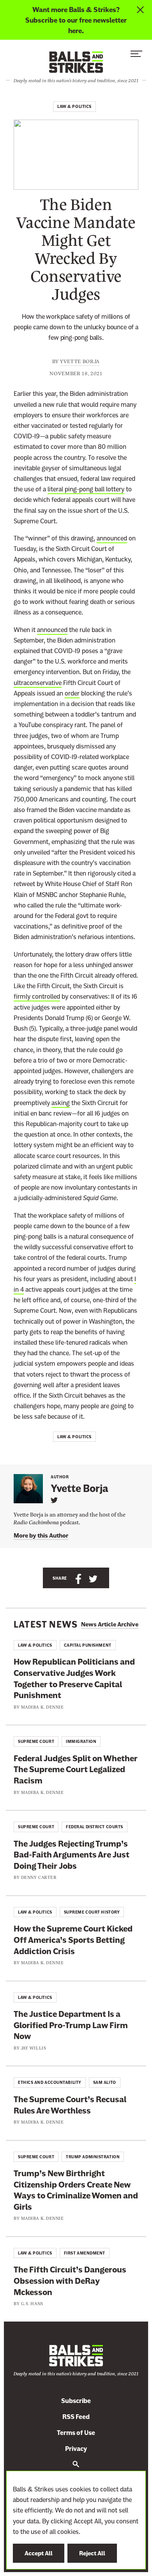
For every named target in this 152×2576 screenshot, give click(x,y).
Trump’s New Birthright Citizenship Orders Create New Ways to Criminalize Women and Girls (76, 2190)
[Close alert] (141, 20)
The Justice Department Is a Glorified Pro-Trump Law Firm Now (71, 2025)
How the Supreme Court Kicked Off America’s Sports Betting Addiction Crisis (73, 1940)
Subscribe (76, 2401)
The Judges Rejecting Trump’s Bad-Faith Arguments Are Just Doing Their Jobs (72, 1855)
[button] (136, 56)
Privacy (76, 2449)
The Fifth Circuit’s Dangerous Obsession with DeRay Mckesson (70, 2281)
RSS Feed (76, 2417)
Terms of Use (76, 2433)
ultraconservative (38, 683)
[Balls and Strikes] (76, 62)
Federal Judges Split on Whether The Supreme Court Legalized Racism (76, 1769)
